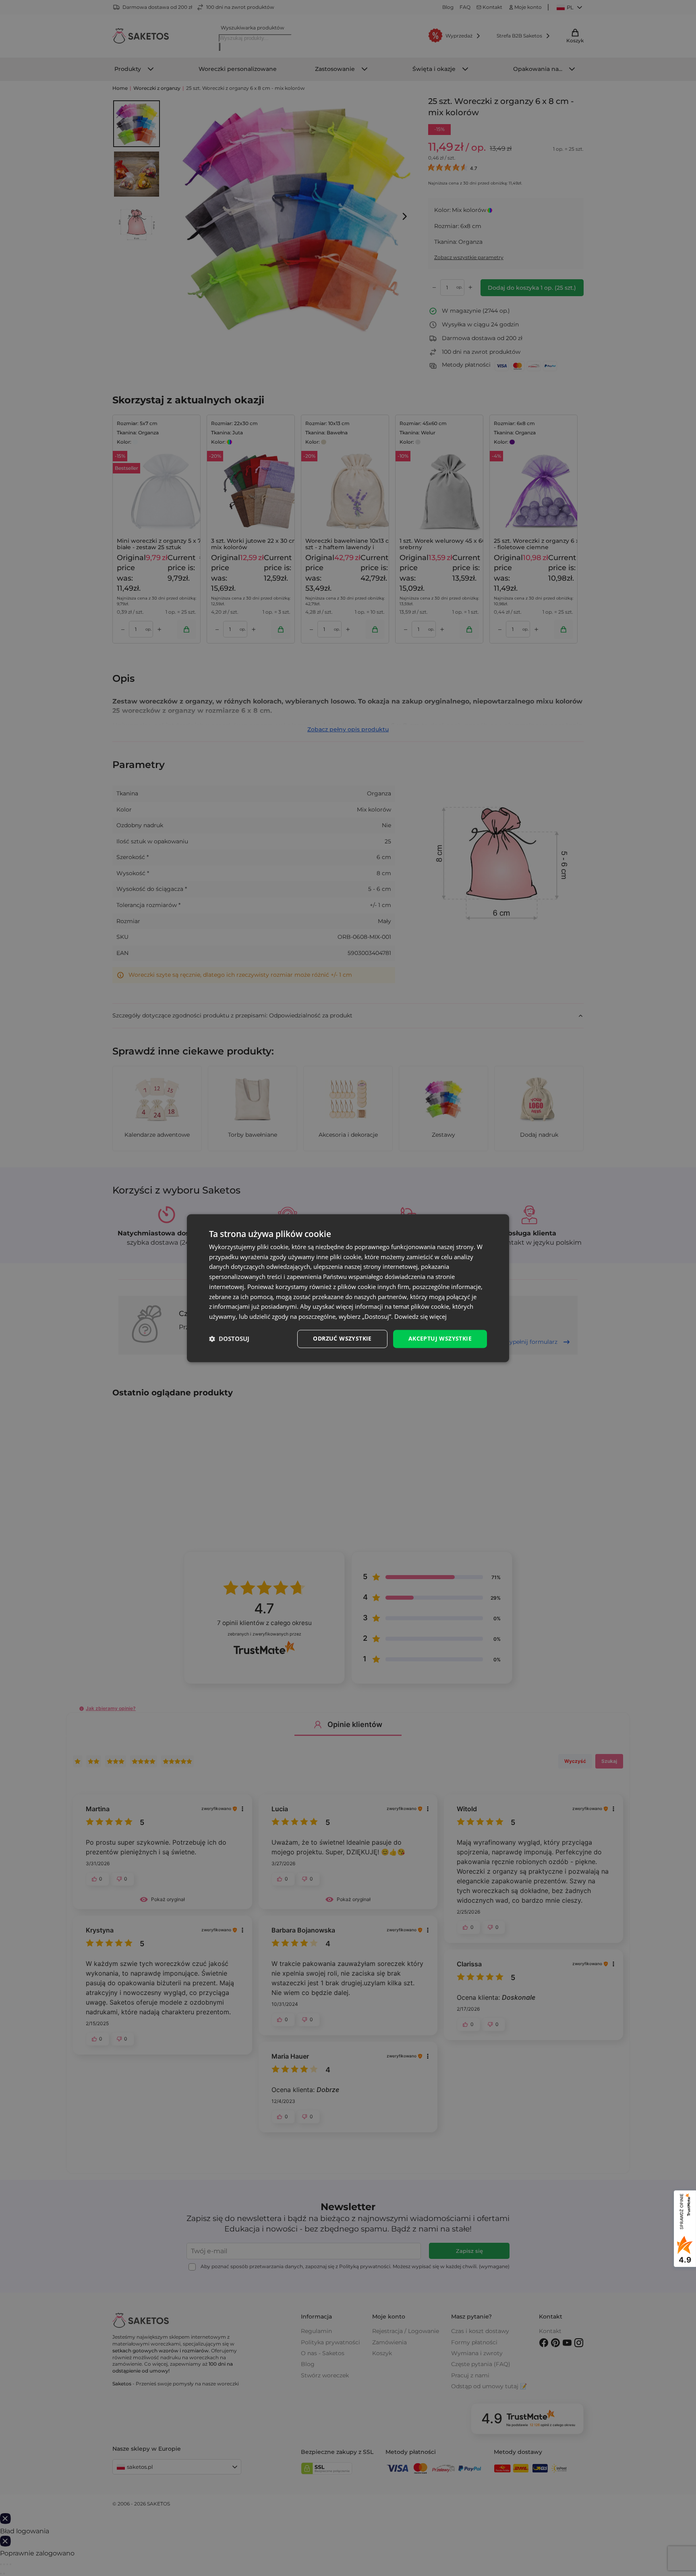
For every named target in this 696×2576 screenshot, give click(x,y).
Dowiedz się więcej (420, 1317)
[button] (229, 1339)
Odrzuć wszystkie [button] (342, 1338)
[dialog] (348, 1288)
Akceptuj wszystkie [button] (440, 1338)
